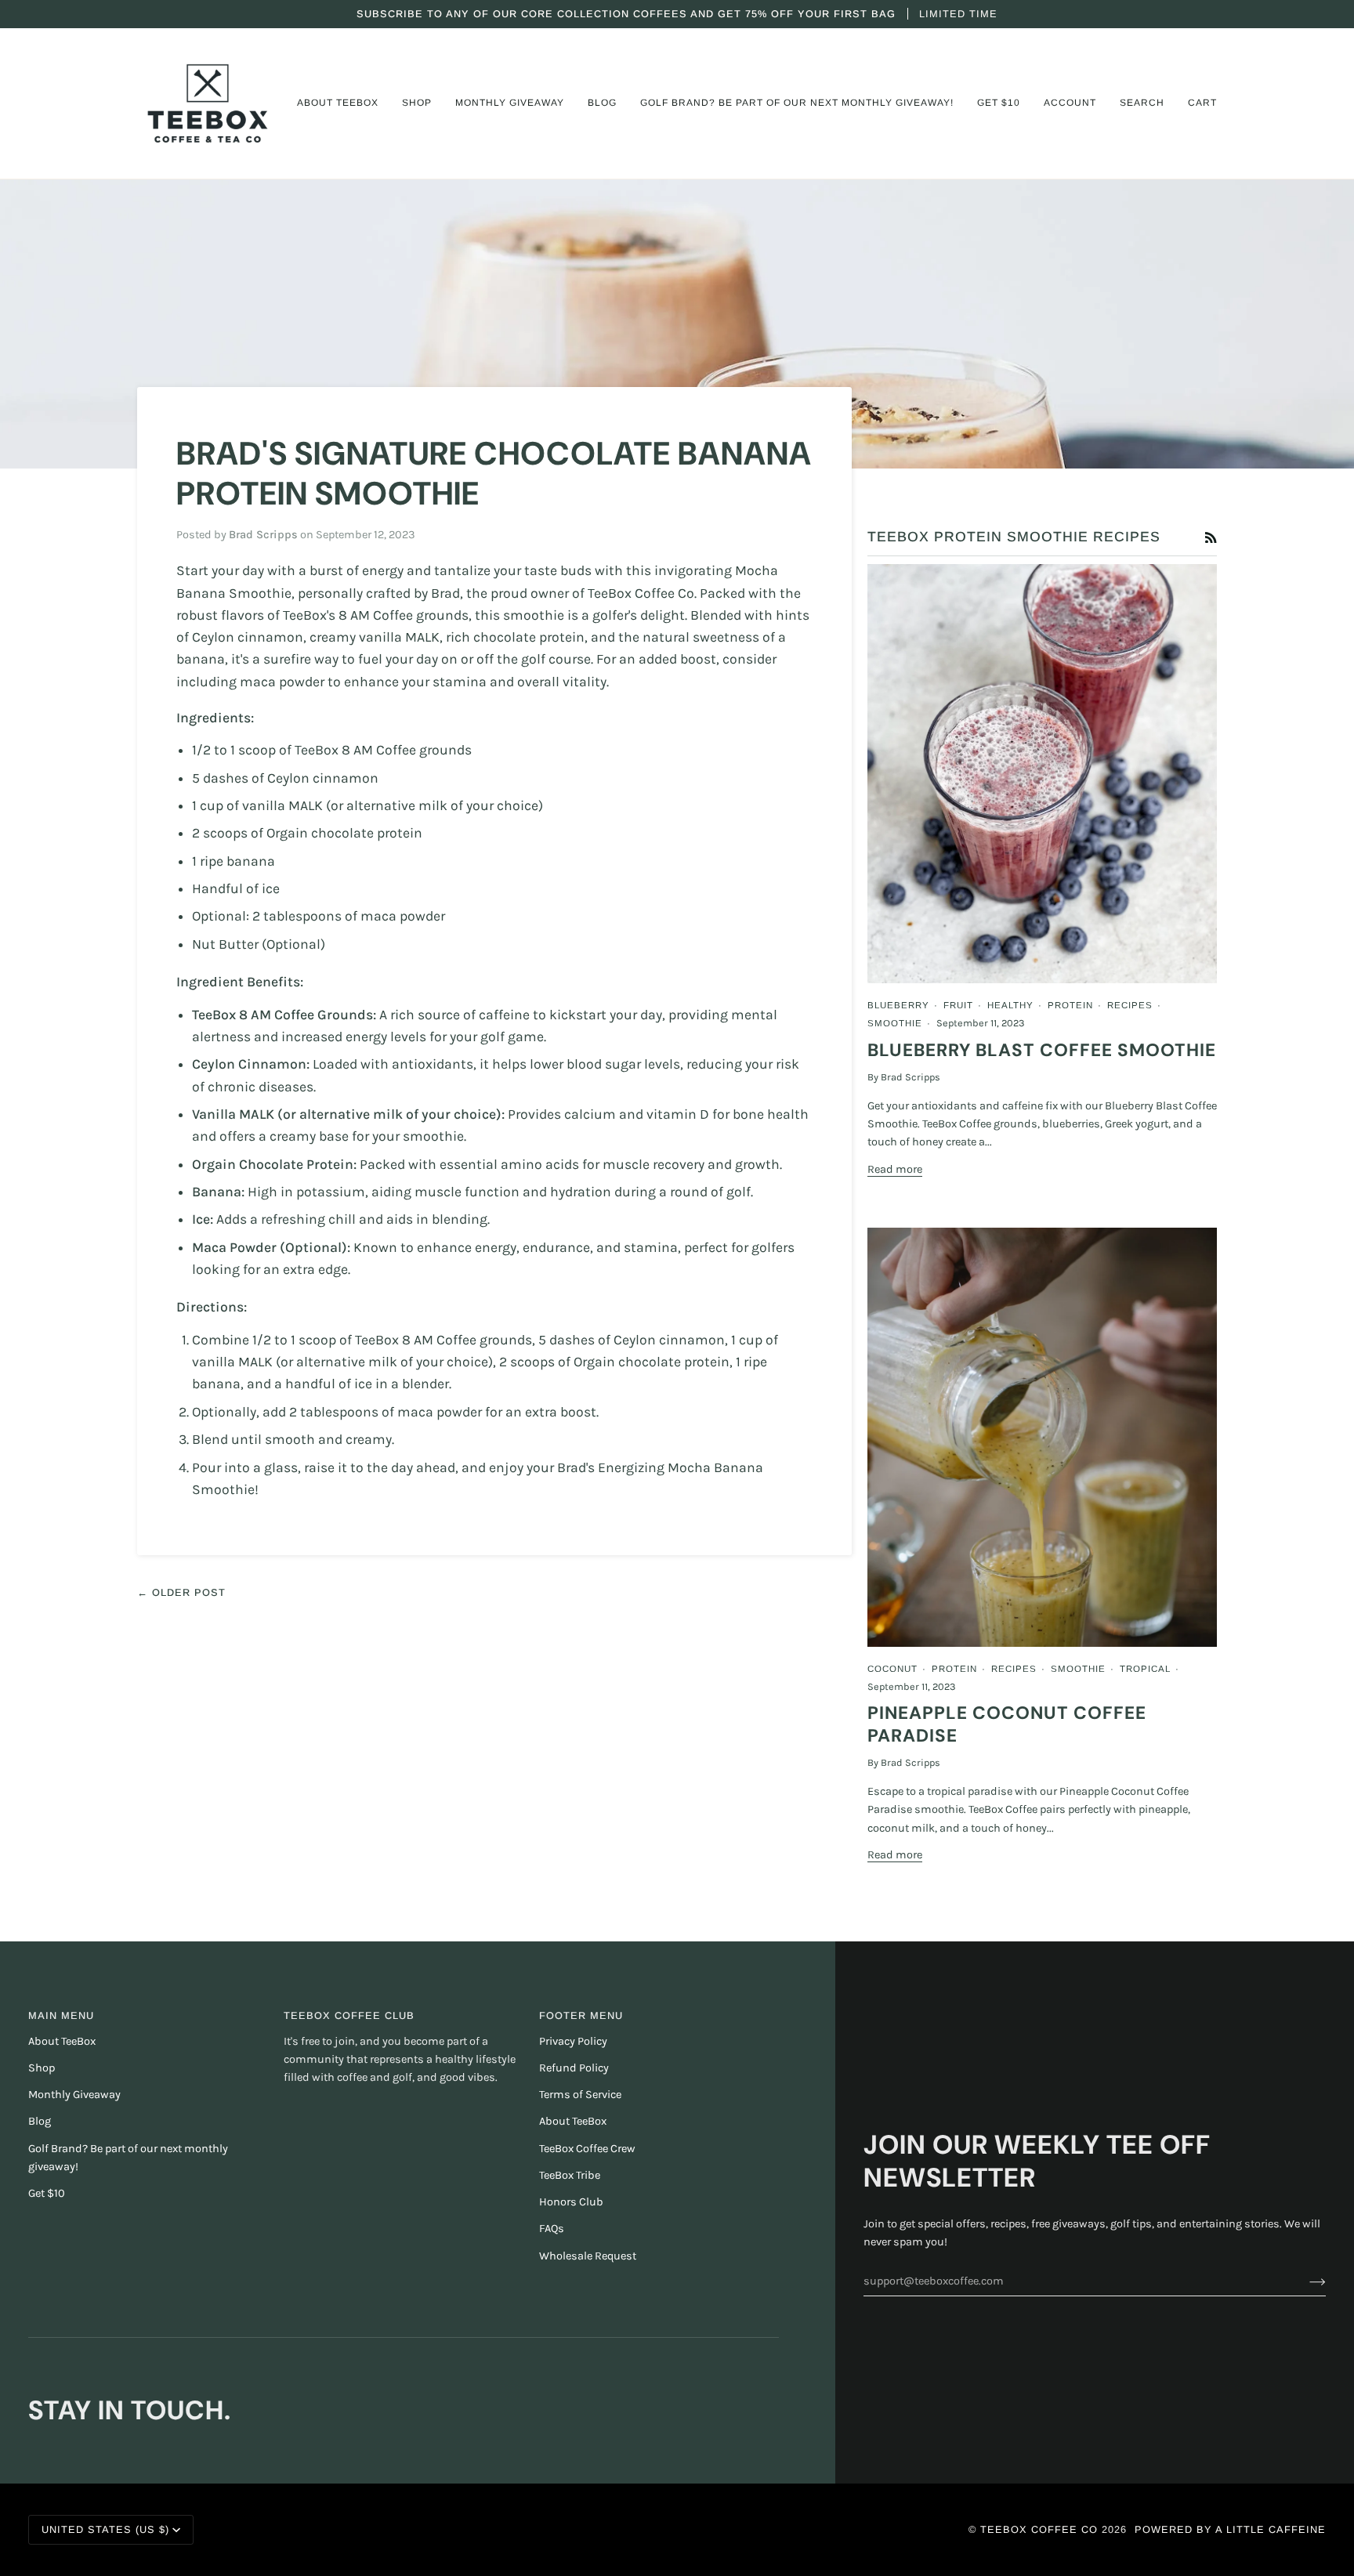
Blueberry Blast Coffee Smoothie (1042, 1050)
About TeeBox (62, 2041)
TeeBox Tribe (570, 2175)
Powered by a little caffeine (1230, 2529)
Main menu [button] (61, 2015)
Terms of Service (580, 2095)
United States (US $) (105, 2529)
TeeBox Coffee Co (1039, 2529)
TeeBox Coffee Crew (587, 2149)
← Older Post (181, 1592)
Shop (42, 2068)
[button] (338, 103)
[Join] (1305, 2281)
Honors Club (571, 2202)
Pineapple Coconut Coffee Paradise (1007, 1724)
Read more (895, 1169)
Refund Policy (574, 2068)
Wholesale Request (588, 2256)
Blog (40, 2121)
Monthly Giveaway (74, 2095)
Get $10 (47, 2193)
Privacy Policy (573, 2041)
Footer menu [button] (581, 2015)
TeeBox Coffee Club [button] (349, 2015)
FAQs (552, 2229)
